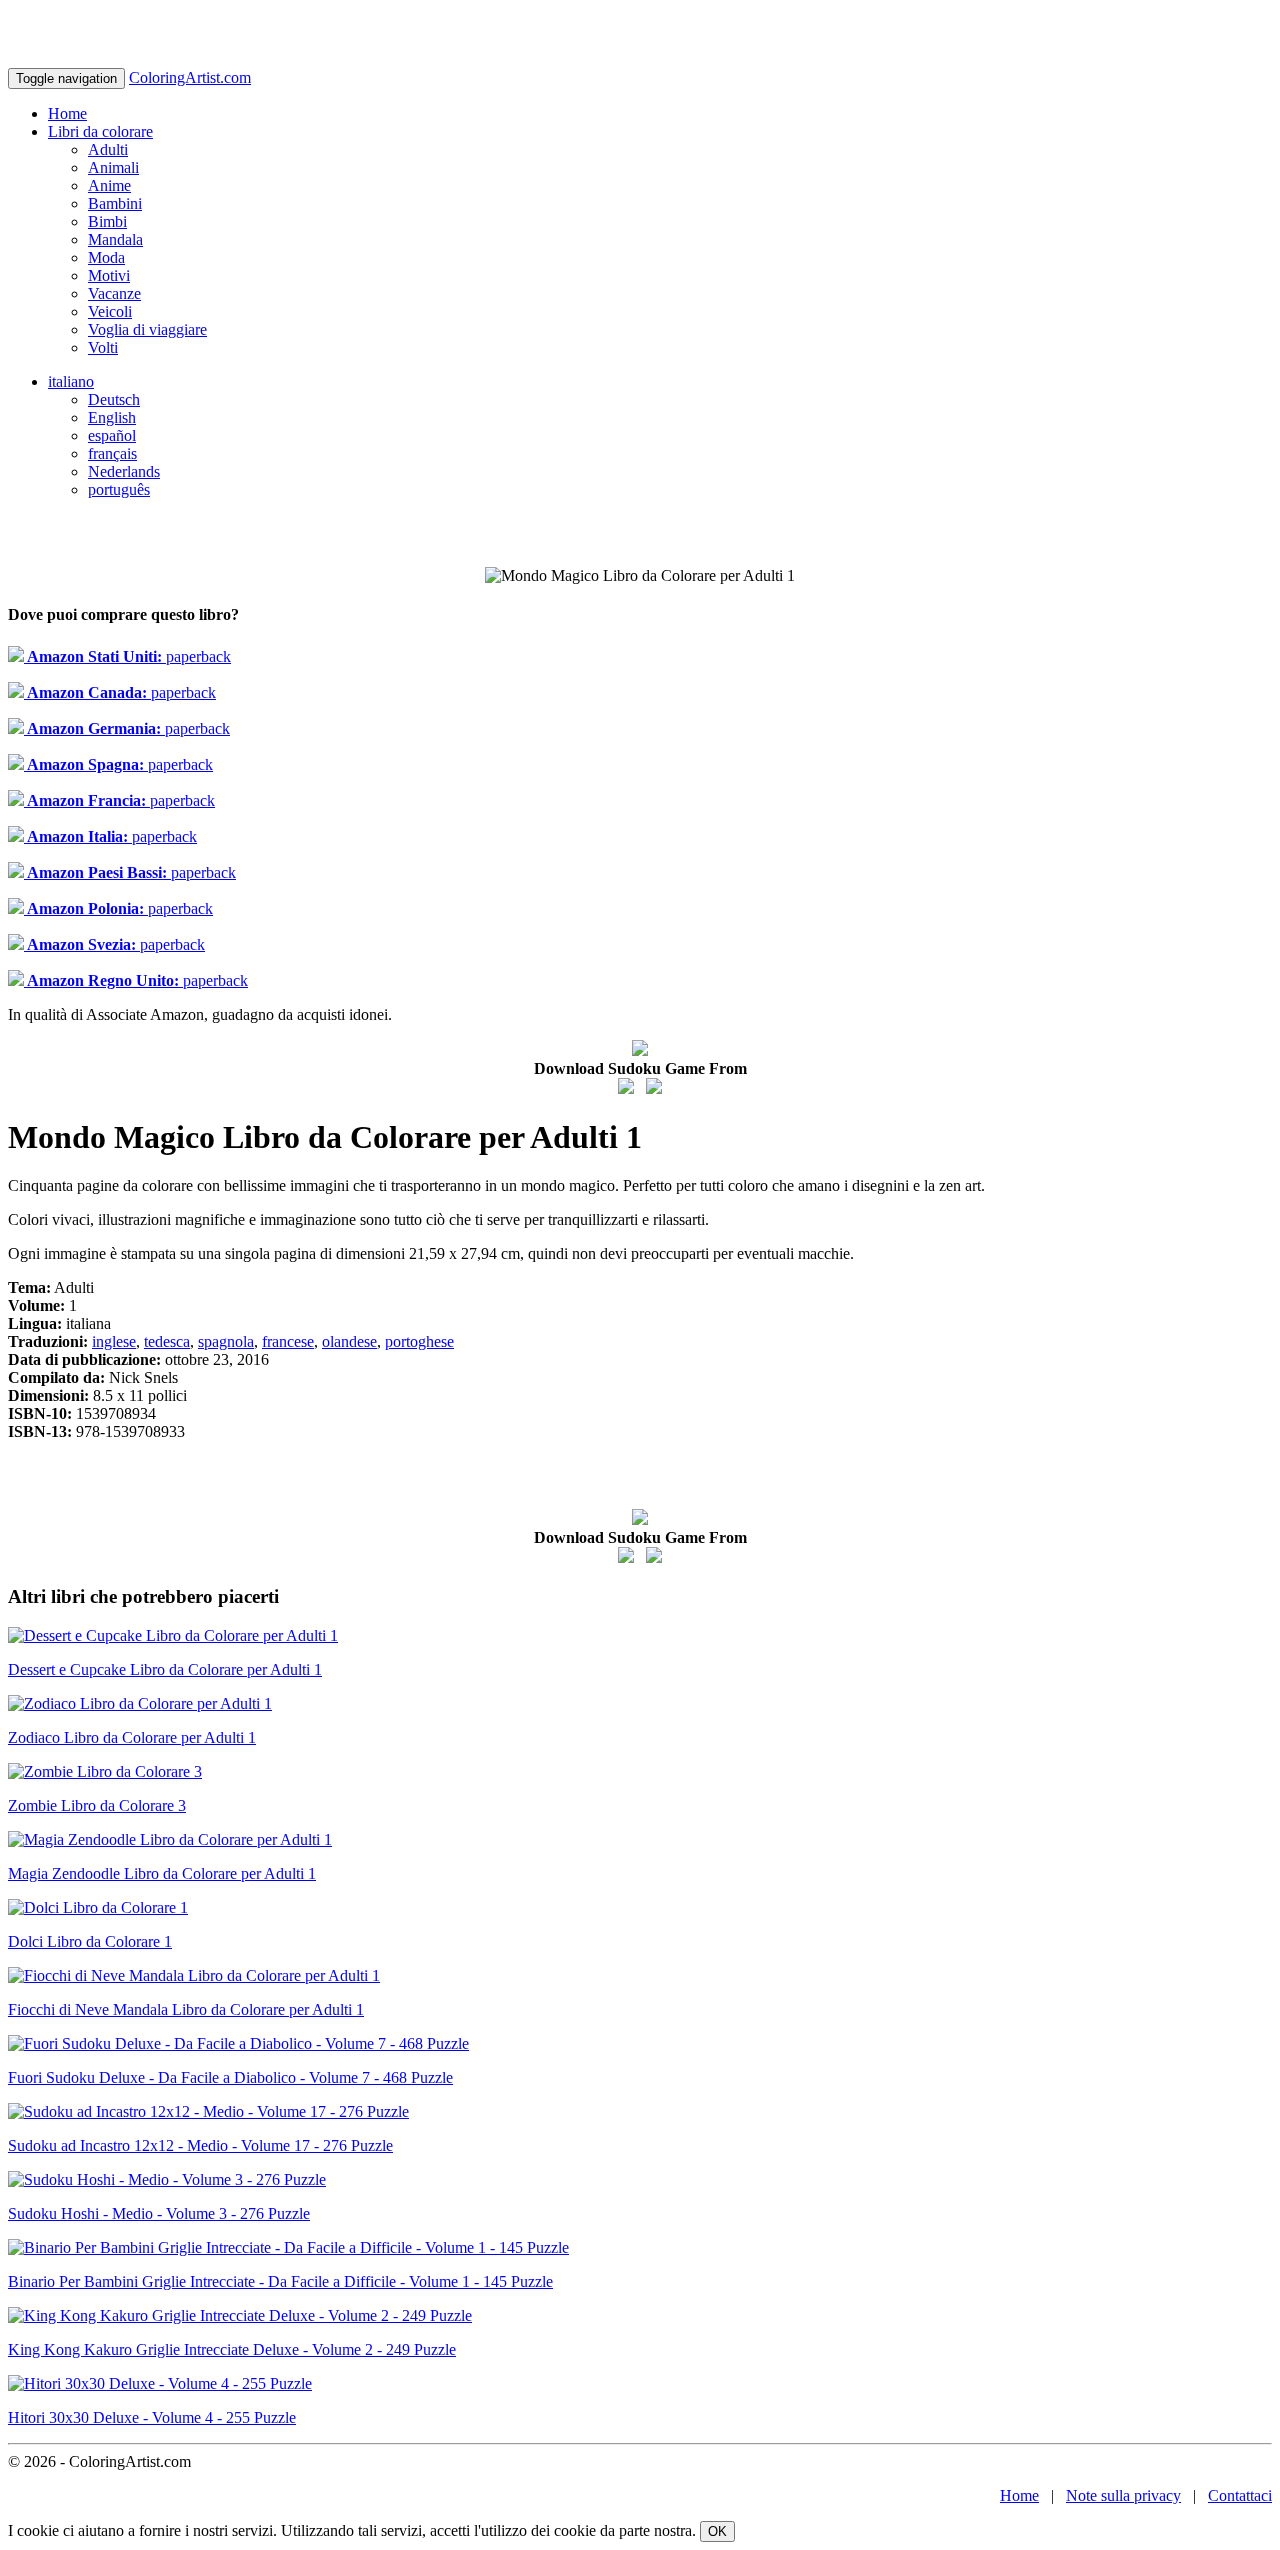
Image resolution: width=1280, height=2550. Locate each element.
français (112, 453)
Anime (109, 185)
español (112, 435)
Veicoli (110, 311)
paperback (127, 656)
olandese (349, 1341)
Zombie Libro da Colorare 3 (97, 1805)
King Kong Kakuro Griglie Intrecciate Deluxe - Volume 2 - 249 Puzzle (232, 2349)
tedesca (167, 1341)
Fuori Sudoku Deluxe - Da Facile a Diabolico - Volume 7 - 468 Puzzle (230, 2077)
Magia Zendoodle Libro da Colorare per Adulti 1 (162, 1873)
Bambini (115, 203)
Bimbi (107, 221)
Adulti (108, 149)
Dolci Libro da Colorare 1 (90, 1941)
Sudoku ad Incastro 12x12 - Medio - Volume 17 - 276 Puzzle (200, 2145)
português (119, 489)
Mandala (115, 239)
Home (67, 113)
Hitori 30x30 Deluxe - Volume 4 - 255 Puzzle (152, 2417)
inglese (114, 1341)
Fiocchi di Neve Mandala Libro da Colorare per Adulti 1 (186, 2009)
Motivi (109, 275)
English (112, 417)
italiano (71, 381)
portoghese (419, 1341)
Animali (113, 167)
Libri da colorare (100, 131)
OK (717, 2531)
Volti (103, 347)
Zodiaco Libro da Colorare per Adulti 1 (132, 1737)
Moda (106, 257)
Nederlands (124, 471)
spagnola (226, 1341)
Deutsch (114, 399)
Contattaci (1240, 2495)
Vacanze (114, 293)
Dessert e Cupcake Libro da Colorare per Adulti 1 (165, 1669)
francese (288, 1341)
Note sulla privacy (1123, 2495)
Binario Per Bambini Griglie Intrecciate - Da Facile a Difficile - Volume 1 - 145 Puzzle (280, 2281)
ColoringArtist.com (190, 77)
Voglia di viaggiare (147, 329)
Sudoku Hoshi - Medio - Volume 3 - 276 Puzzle (159, 2213)
